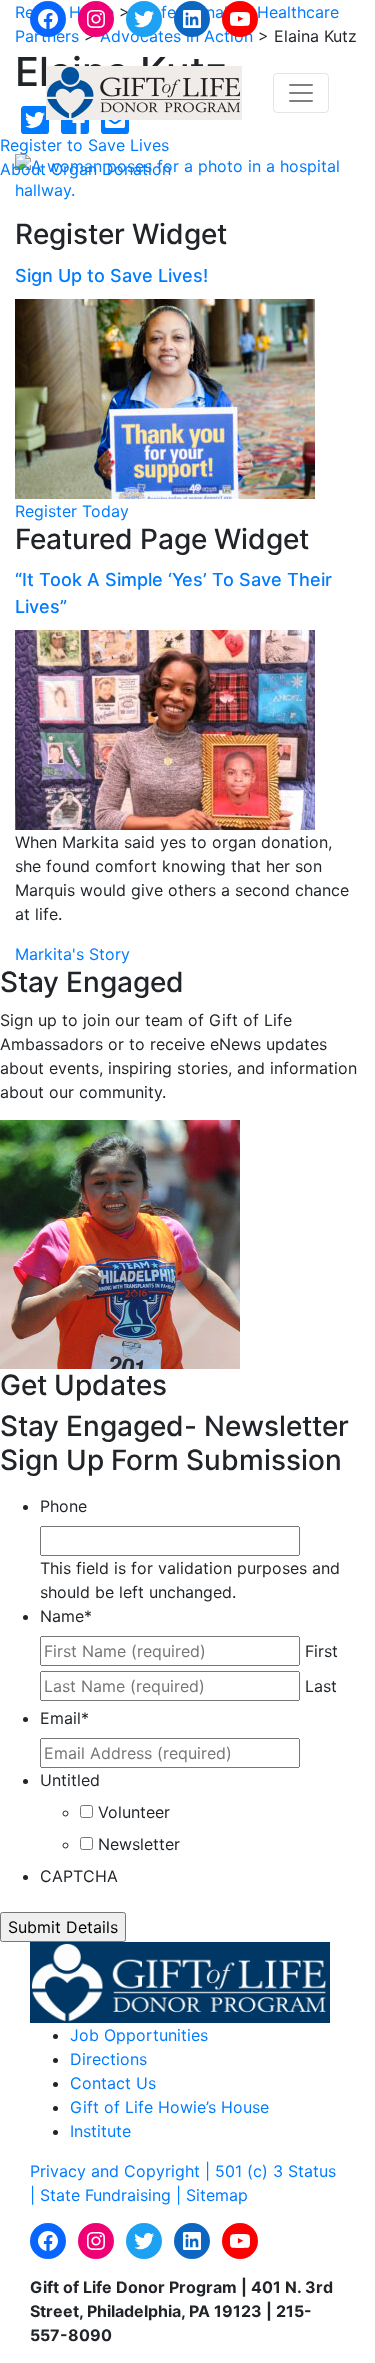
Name (66, 1616)
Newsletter (139, 1844)
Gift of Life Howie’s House (169, 2107)
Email (64, 1718)
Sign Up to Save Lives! (111, 275)
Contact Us (113, 2083)
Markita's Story (72, 954)
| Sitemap (212, 2195)
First (321, 1651)
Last (321, 1686)
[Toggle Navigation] (301, 93)
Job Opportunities (139, 2035)
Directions (108, 2059)
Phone (63, 1506)
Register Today (72, 511)
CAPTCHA (79, 1876)
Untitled (70, 1780)
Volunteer (134, 1812)
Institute (100, 2131)
